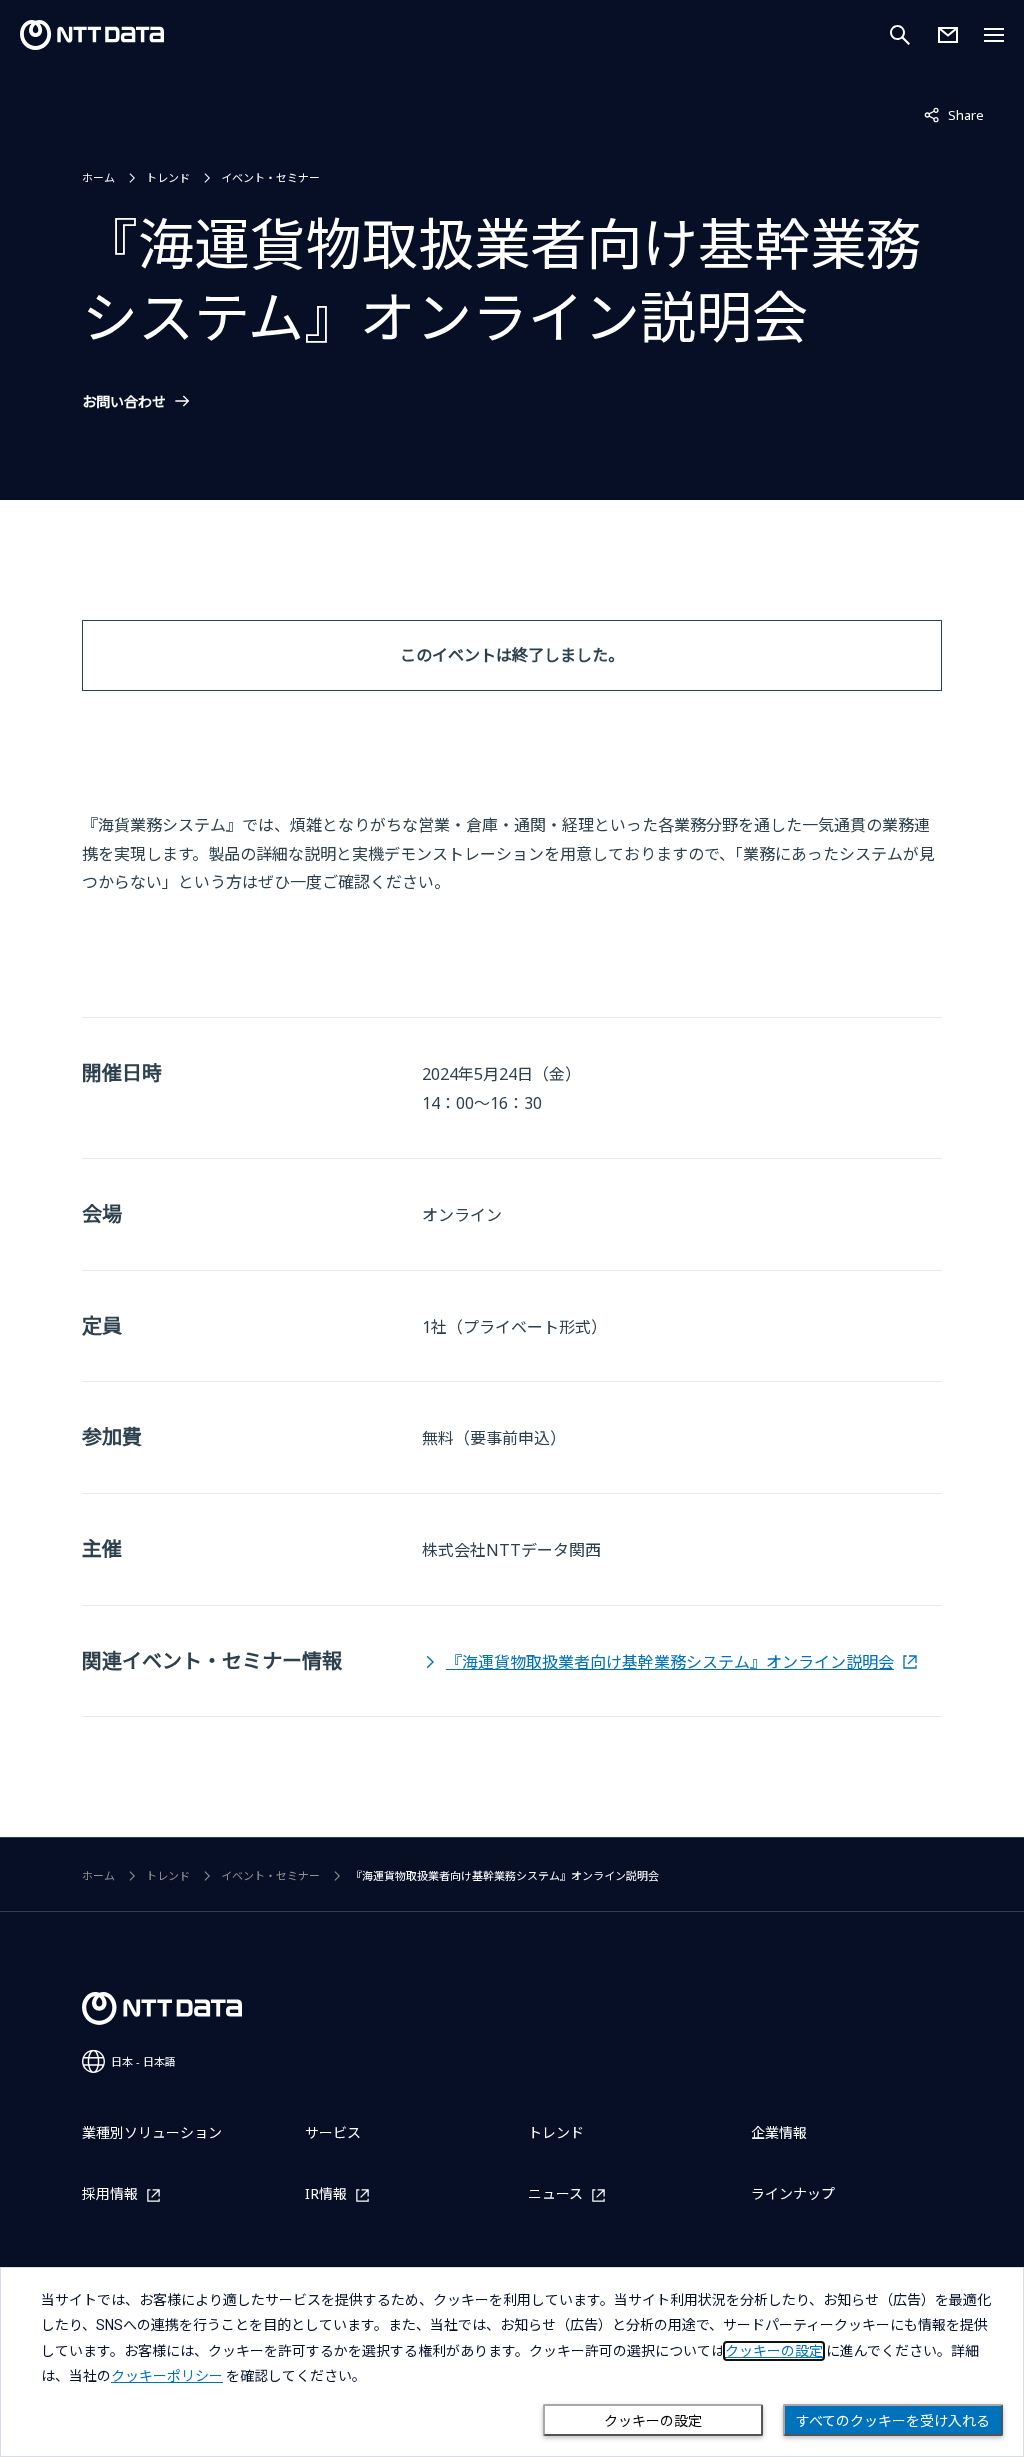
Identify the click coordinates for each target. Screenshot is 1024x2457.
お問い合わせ (124, 402)
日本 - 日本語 (143, 2061)
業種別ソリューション (152, 2132)
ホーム (98, 177)
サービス (333, 2132)
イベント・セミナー (270, 177)
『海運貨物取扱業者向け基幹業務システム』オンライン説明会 (670, 1662)
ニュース (555, 2194)
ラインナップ (793, 2193)
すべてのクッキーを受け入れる (893, 2421)
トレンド (168, 177)
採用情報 (110, 2194)
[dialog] (512, 2362)
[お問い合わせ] (948, 35)
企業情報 (779, 2132)
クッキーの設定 (653, 2421)
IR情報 (326, 2194)
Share (954, 114)
